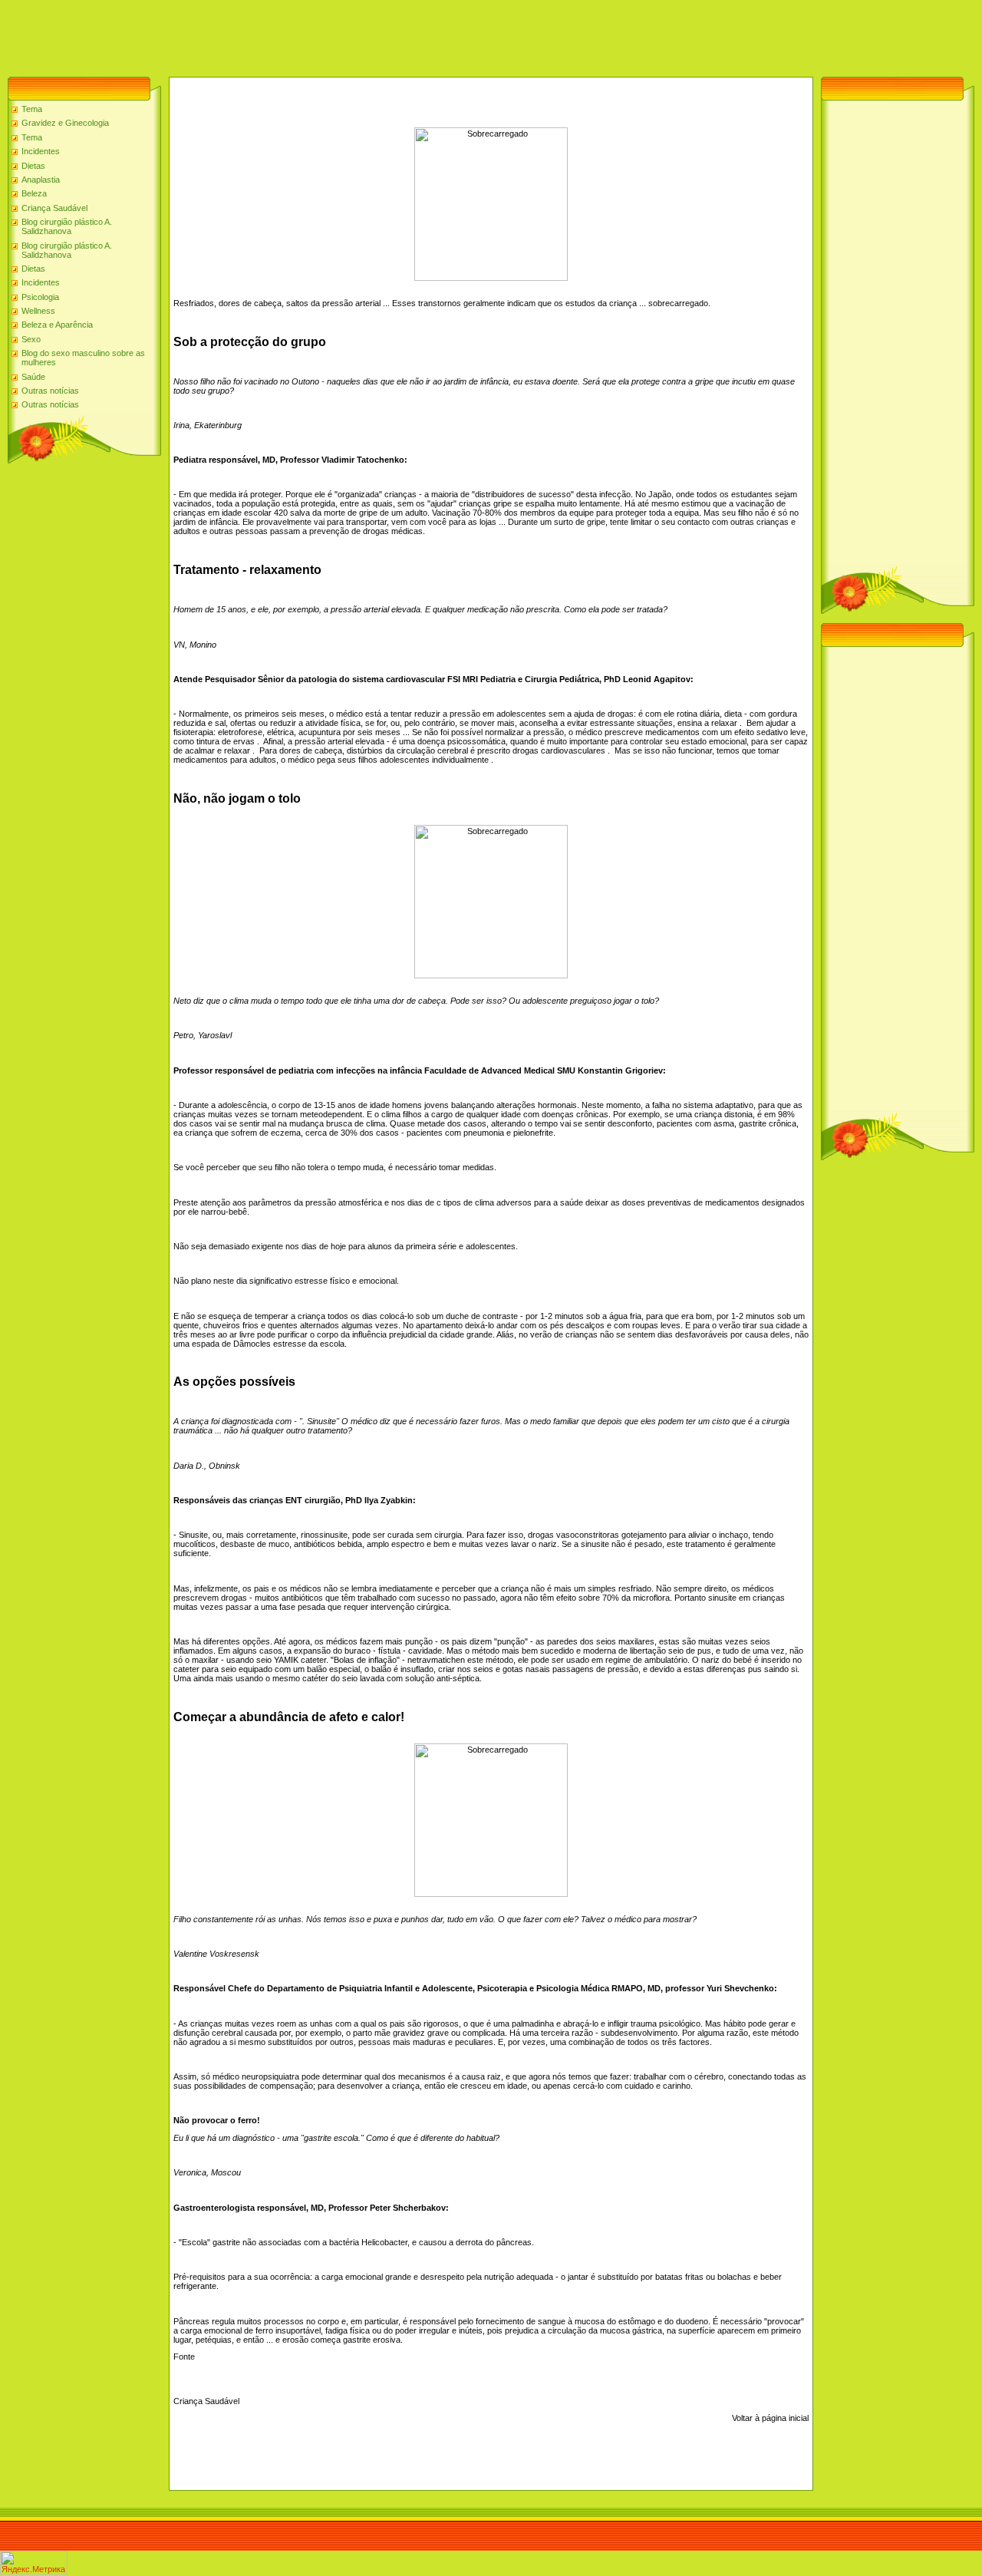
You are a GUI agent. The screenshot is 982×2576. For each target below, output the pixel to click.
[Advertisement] (279, 35)
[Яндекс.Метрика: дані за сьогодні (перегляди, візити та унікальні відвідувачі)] (34, 2563)
